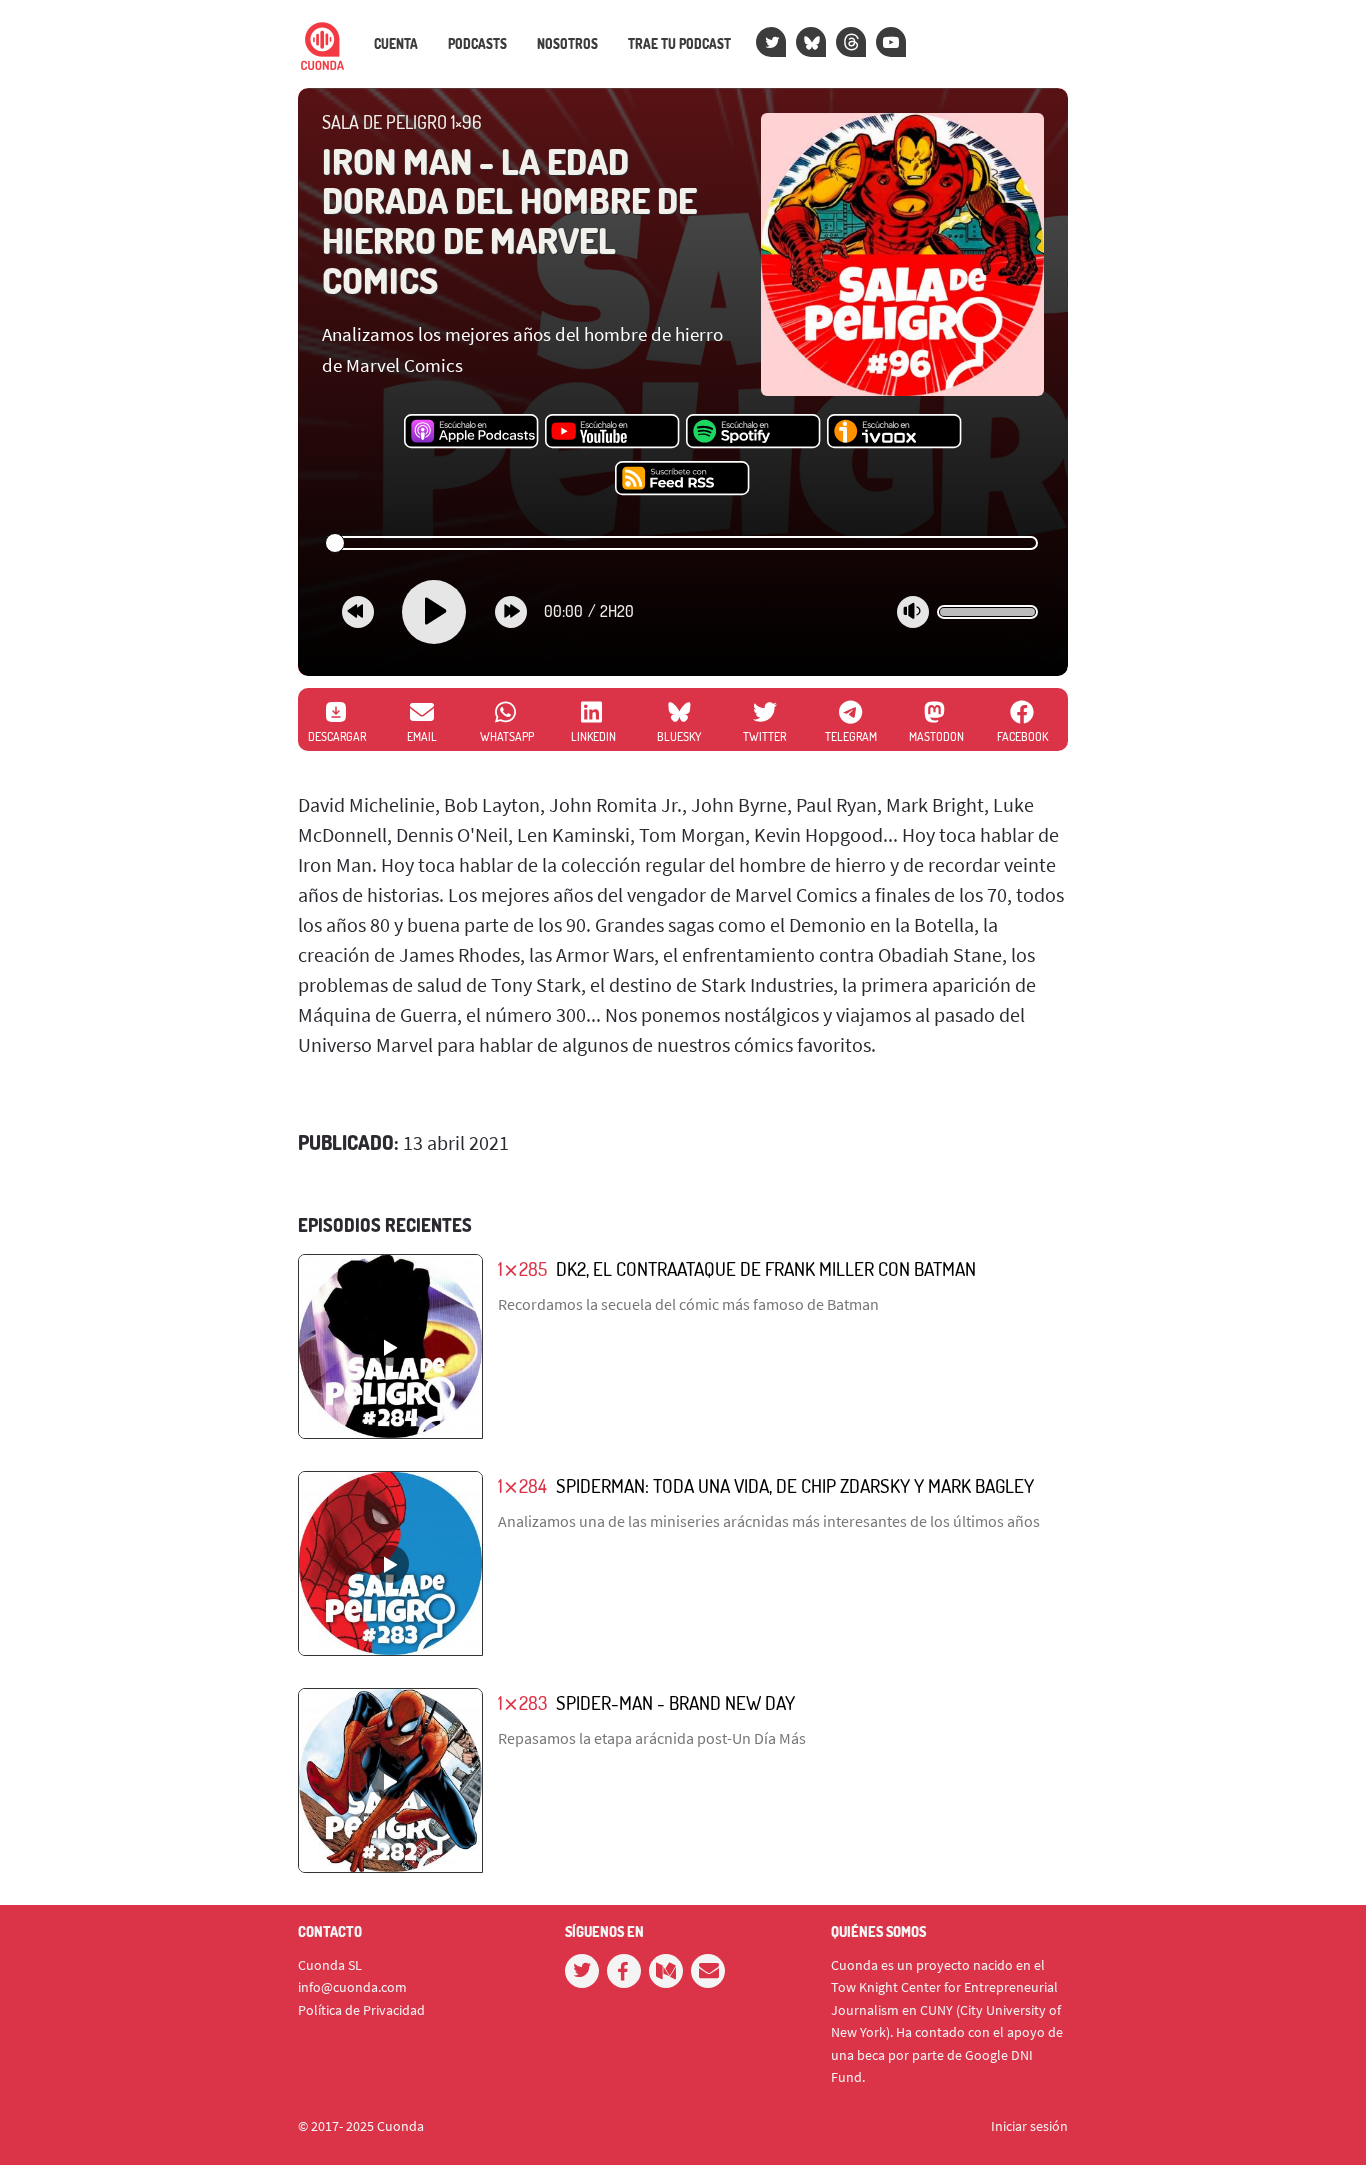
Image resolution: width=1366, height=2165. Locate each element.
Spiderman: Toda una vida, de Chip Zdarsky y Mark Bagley (795, 1485)
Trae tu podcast (679, 44)
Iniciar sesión (1029, 2126)
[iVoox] (894, 432)
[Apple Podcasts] (471, 432)
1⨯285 (522, 1268)
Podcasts (477, 44)
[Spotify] (753, 432)
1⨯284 (522, 1485)
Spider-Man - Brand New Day (675, 1702)
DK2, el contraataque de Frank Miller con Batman (766, 1268)
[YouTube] (891, 42)
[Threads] (851, 42)
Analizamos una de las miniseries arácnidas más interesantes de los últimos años (769, 1521)
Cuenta (396, 44)
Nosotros (567, 44)
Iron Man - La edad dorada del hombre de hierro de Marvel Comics (509, 220)
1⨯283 (522, 1702)
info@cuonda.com (352, 1987)
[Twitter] (771, 42)
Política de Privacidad (361, 2010)
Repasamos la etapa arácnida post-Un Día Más (652, 1738)
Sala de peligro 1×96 (401, 122)
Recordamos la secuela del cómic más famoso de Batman (688, 1304)
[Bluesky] (811, 42)
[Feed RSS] (682, 479)
